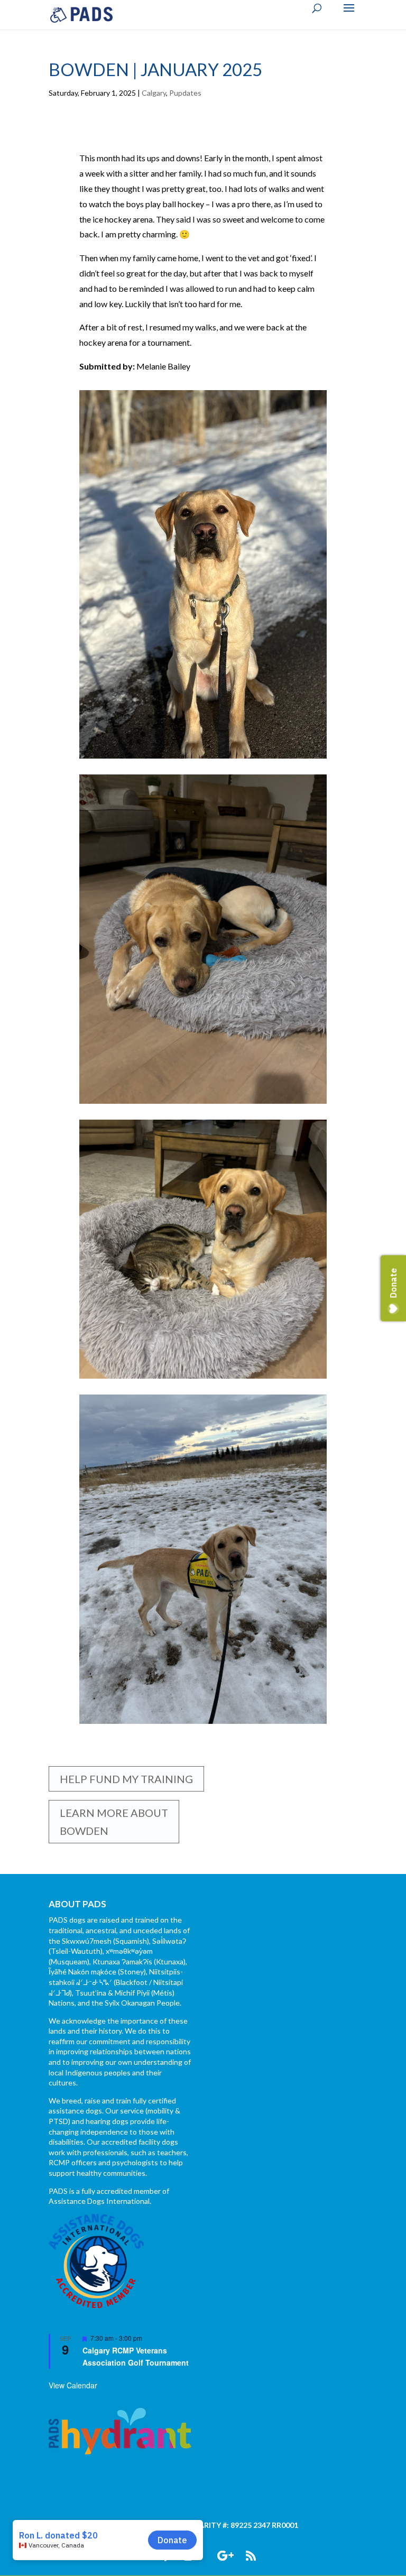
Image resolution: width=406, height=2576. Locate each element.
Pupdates (185, 93)
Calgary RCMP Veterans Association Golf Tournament (136, 2356)
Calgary (154, 93)
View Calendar (73, 2385)
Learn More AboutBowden (114, 1822)
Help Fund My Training (126, 1779)
